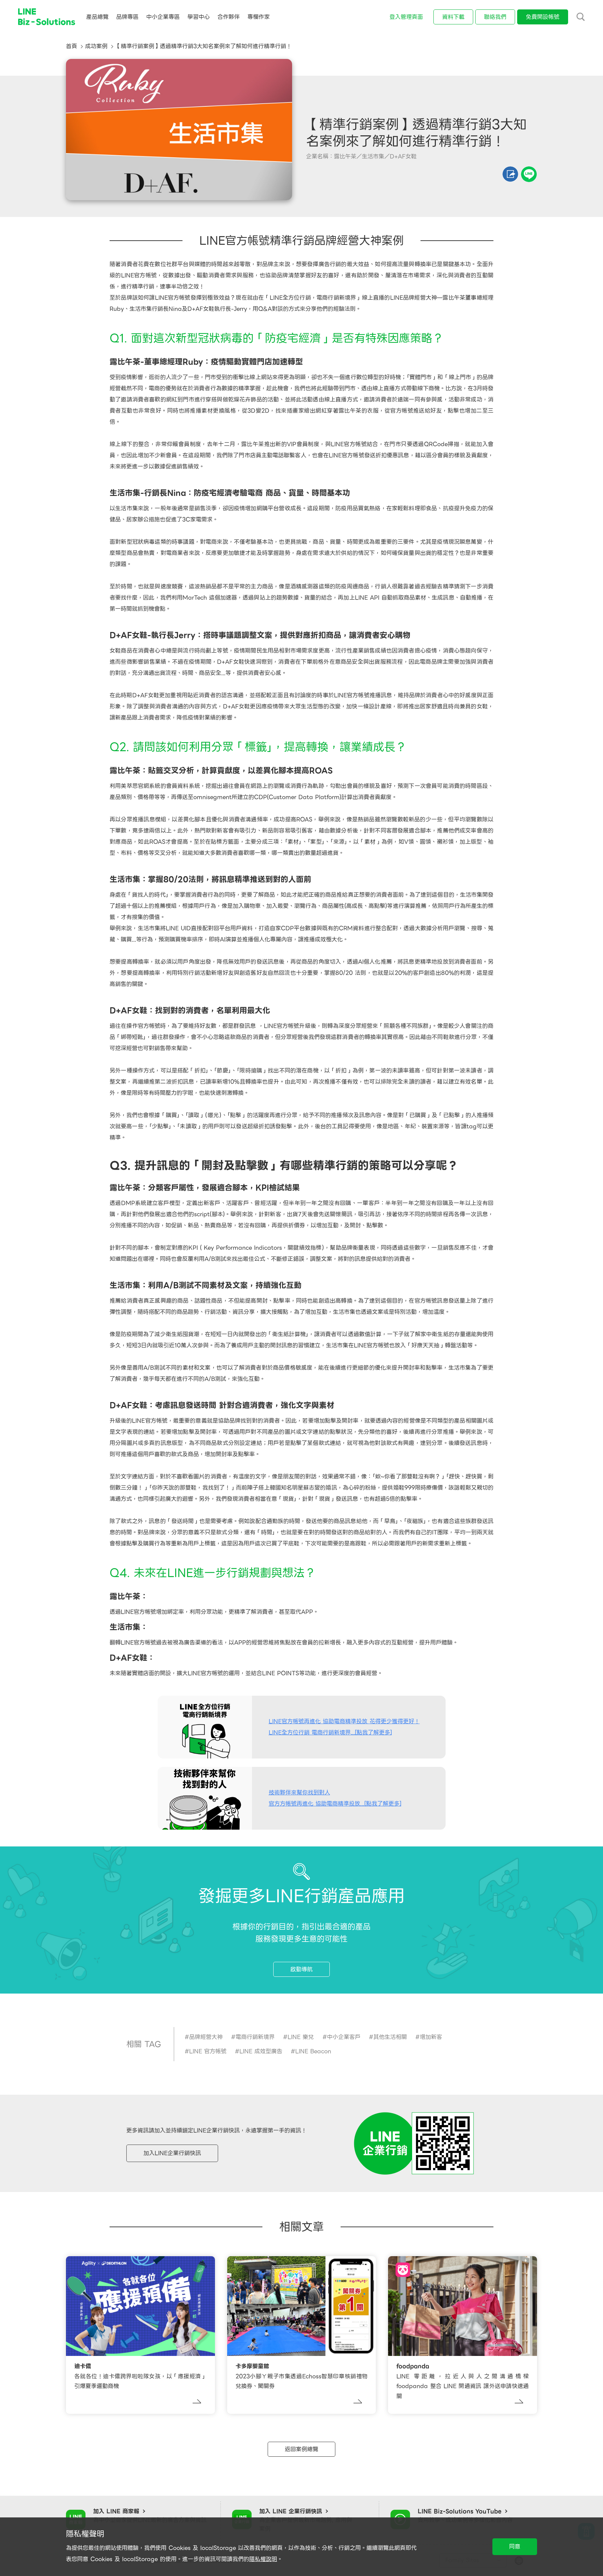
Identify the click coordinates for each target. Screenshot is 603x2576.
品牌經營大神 (206, 2037)
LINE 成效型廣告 (261, 2051)
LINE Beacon (313, 2051)
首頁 (72, 46)
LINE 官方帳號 (208, 2051)
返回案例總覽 (301, 2449)
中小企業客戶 (344, 2037)
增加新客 (431, 2037)
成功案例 (96, 46)
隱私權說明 (263, 2559)
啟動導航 (301, 1969)
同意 (515, 2547)
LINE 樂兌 (301, 2037)
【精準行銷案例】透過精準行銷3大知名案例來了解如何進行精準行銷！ (203, 46)
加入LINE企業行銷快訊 (172, 2153)
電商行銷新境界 (255, 2037)
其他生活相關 (390, 2037)
